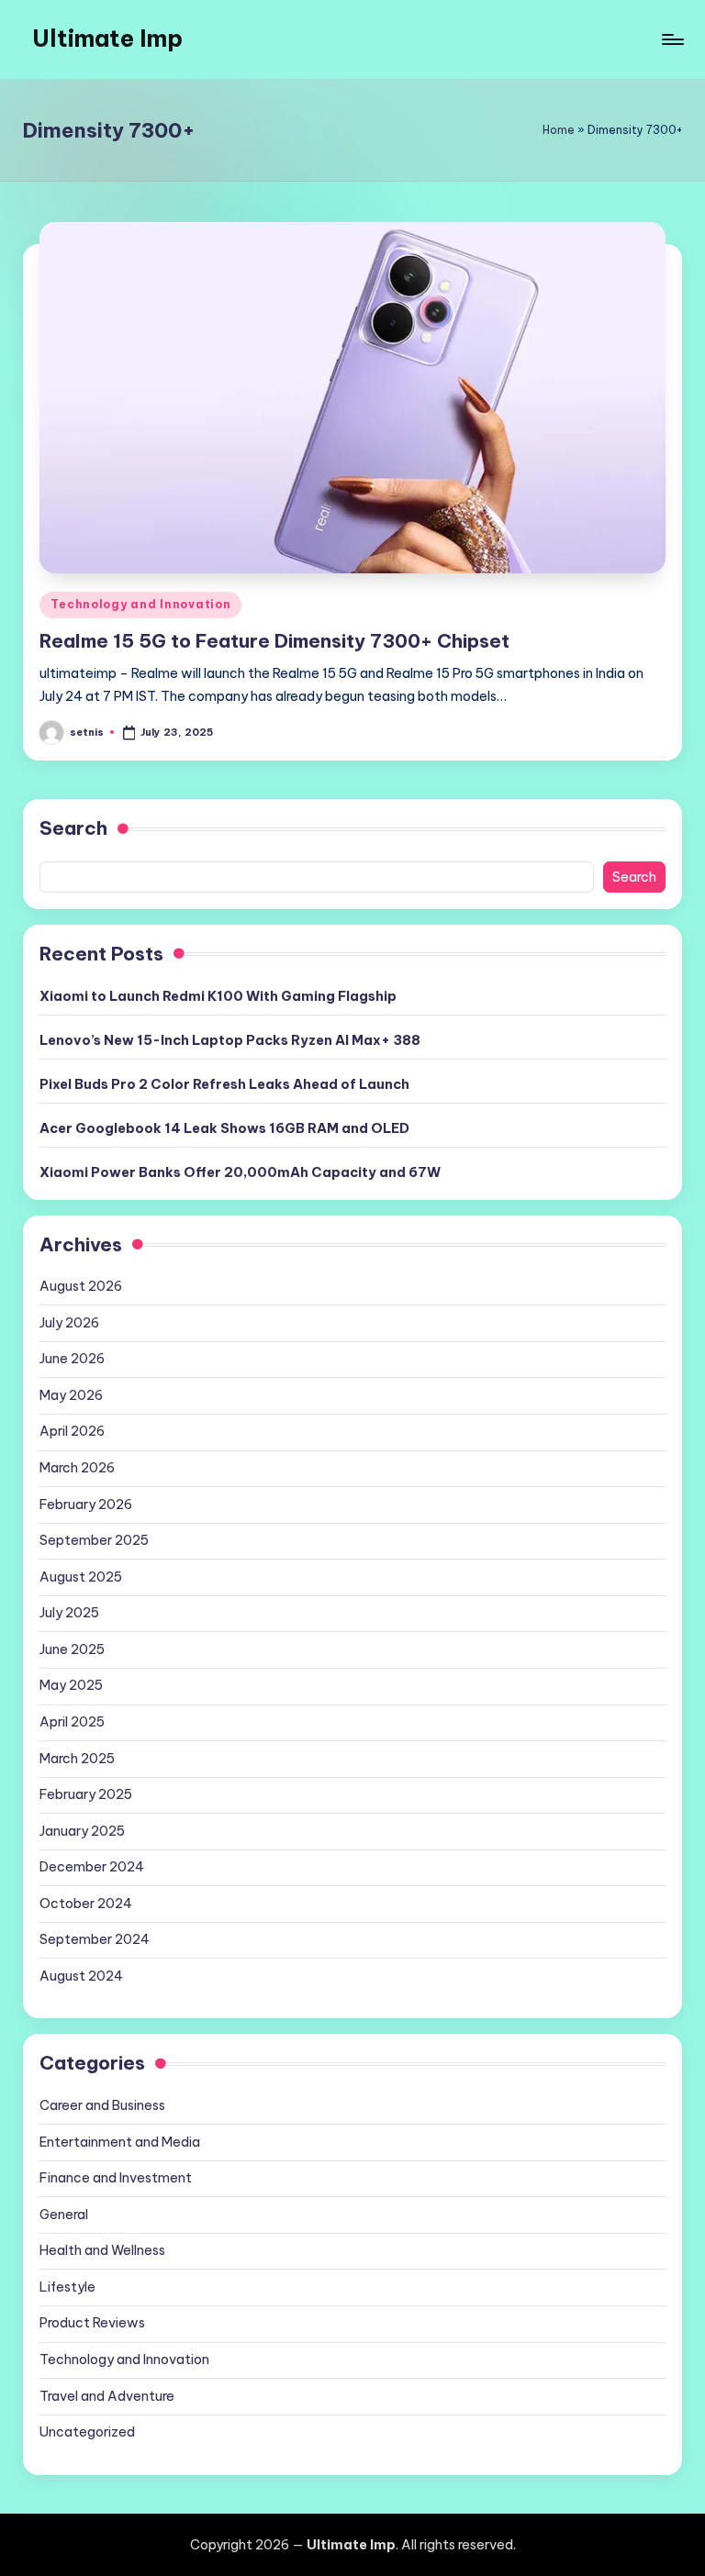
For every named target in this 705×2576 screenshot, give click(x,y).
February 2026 (86, 1505)
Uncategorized (87, 2432)
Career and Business (102, 2105)
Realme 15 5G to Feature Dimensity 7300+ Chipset (274, 641)
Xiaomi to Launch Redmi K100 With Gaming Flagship (218, 996)
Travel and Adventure (107, 2396)
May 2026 (71, 1395)
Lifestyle (67, 2287)
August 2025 (81, 1577)
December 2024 (92, 1867)
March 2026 (77, 1468)
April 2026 (72, 1431)
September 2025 (94, 1540)
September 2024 (95, 1939)
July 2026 (69, 1323)
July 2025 (69, 1613)
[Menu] (671, 39)
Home (559, 130)
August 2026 (81, 1286)
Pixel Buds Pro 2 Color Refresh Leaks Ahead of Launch (224, 1084)
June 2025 (72, 1649)
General (64, 2215)
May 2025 (71, 1685)
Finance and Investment (116, 2178)
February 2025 (86, 1794)
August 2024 (81, 1976)
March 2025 (77, 1759)
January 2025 (82, 1831)
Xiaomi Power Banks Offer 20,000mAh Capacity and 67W (240, 1172)
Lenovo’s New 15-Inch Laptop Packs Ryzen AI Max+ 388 (230, 1040)
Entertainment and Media (120, 2142)
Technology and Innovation (140, 604)
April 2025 (72, 1722)
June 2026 (72, 1359)
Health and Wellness (102, 2250)
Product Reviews (92, 2323)
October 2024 (86, 1904)
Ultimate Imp (107, 39)
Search (73, 828)
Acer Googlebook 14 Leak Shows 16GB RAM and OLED (224, 1128)
